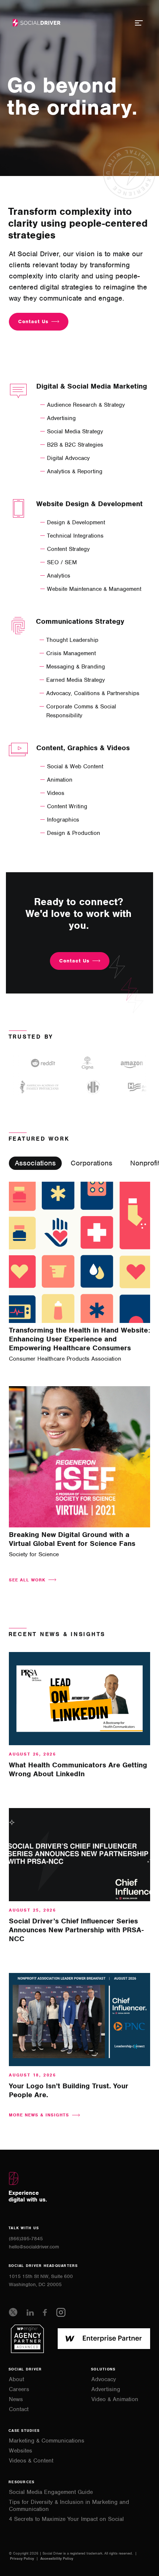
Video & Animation (115, 2399)
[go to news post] (79, 1699)
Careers (19, 2389)
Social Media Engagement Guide (51, 2492)
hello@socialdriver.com (34, 2247)
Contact (19, 2409)
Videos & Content (31, 2461)
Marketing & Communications (47, 2441)
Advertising (106, 2389)
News (16, 2399)
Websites (21, 2451)
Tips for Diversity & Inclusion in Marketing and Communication (69, 2506)
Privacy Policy (23, 2558)
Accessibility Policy (57, 2558)
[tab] (35, 1163)
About (16, 2379)
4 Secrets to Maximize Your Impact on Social (66, 2519)
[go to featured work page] (79, 1252)
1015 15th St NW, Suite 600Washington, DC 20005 (41, 2280)
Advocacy (104, 2379)
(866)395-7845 (26, 2239)
